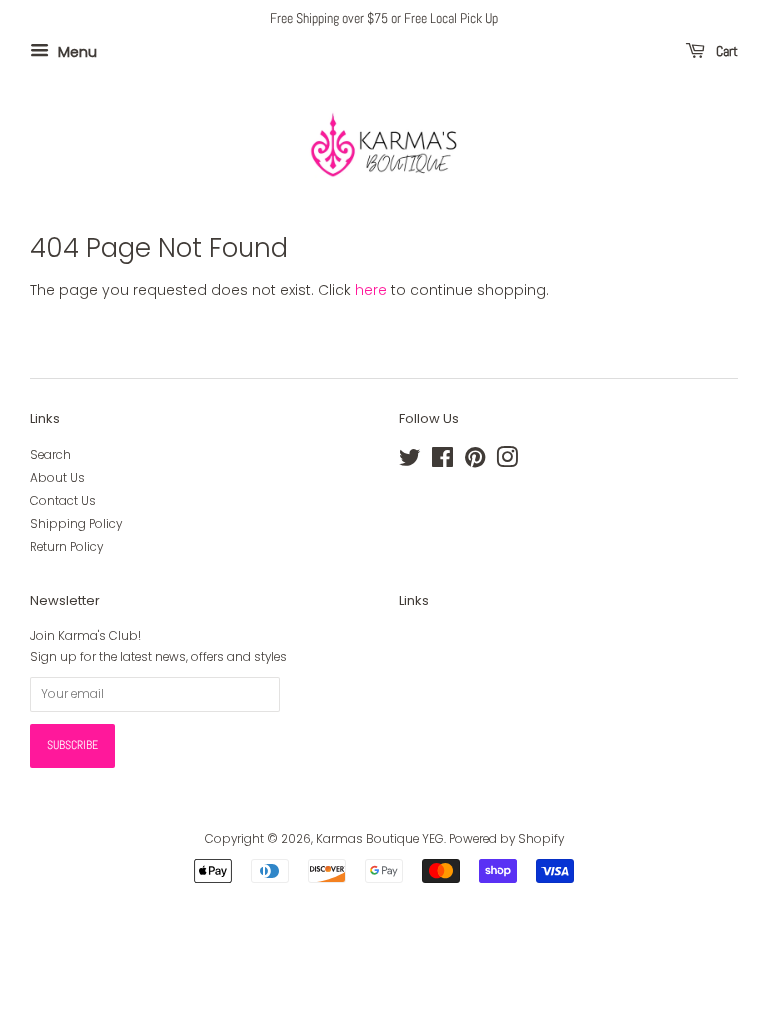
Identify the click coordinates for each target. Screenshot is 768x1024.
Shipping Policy (76, 524)
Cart (725, 51)
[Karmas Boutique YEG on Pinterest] (475, 462)
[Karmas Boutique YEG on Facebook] (442, 462)
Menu (75, 51)
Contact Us (63, 501)
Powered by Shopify (506, 839)
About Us (57, 478)
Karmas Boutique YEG (380, 839)
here (371, 290)
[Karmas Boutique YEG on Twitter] (410, 462)
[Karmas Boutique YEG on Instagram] (507, 462)
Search (50, 455)
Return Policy (66, 547)
